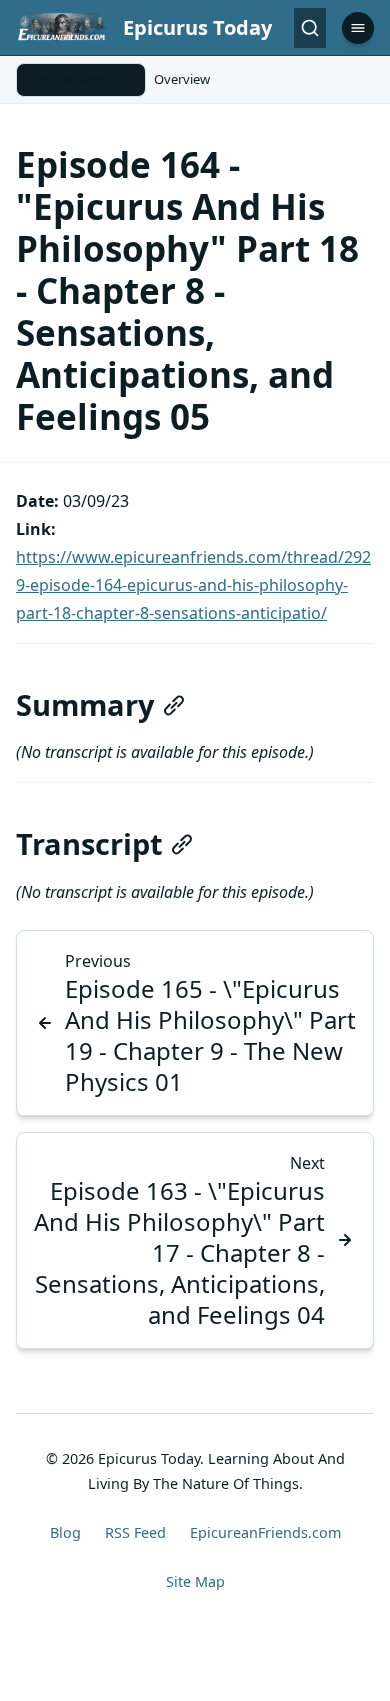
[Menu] (358, 28)
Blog (65, 1532)
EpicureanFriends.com (265, 1532)
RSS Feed (135, 1532)
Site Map (195, 1581)
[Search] (310, 28)
